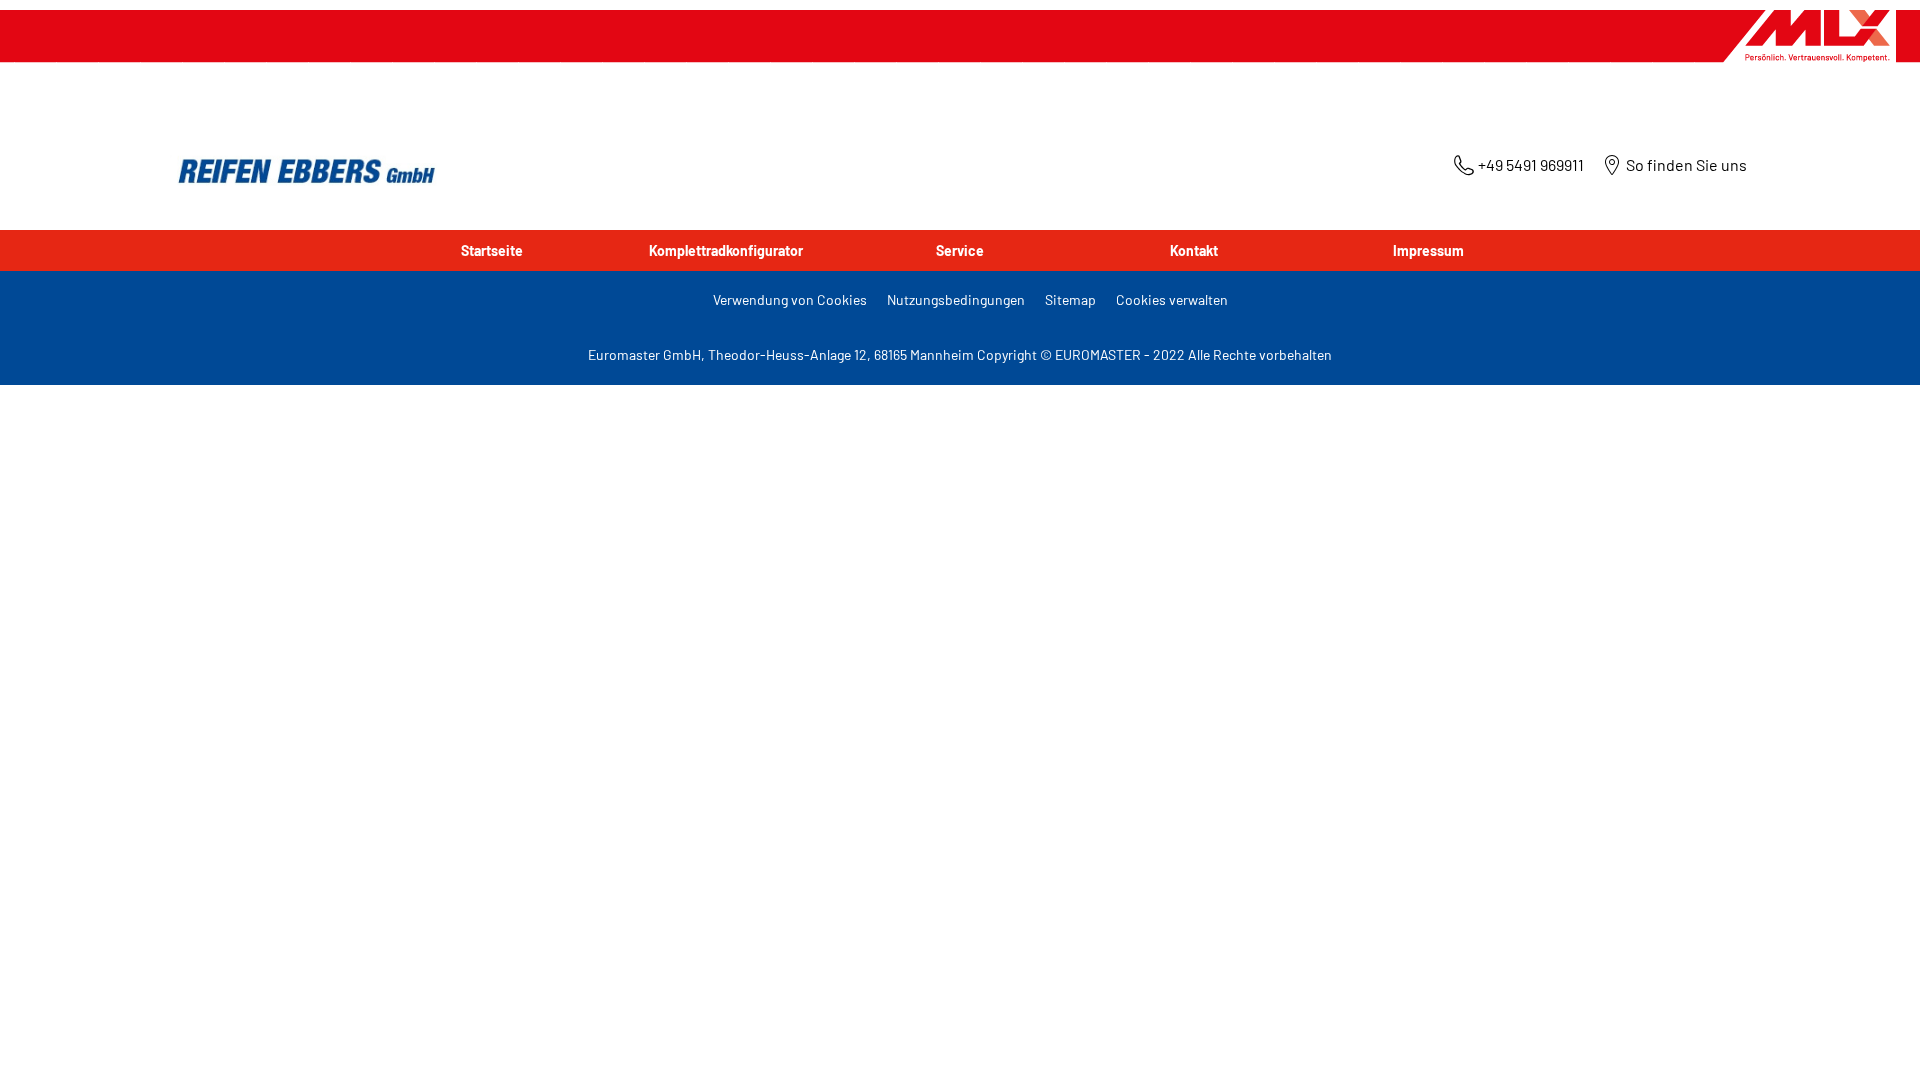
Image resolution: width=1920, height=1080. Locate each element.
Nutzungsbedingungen (956, 299)
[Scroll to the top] (1867, 1037)
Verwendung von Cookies (790, 299)
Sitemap (1070, 299)
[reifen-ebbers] (300, 172)
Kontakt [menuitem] (1194, 250)
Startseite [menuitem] (492, 250)
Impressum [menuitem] (1428, 250)
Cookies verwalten (1172, 299)
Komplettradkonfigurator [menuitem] (726, 250)
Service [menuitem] (960, 250)
